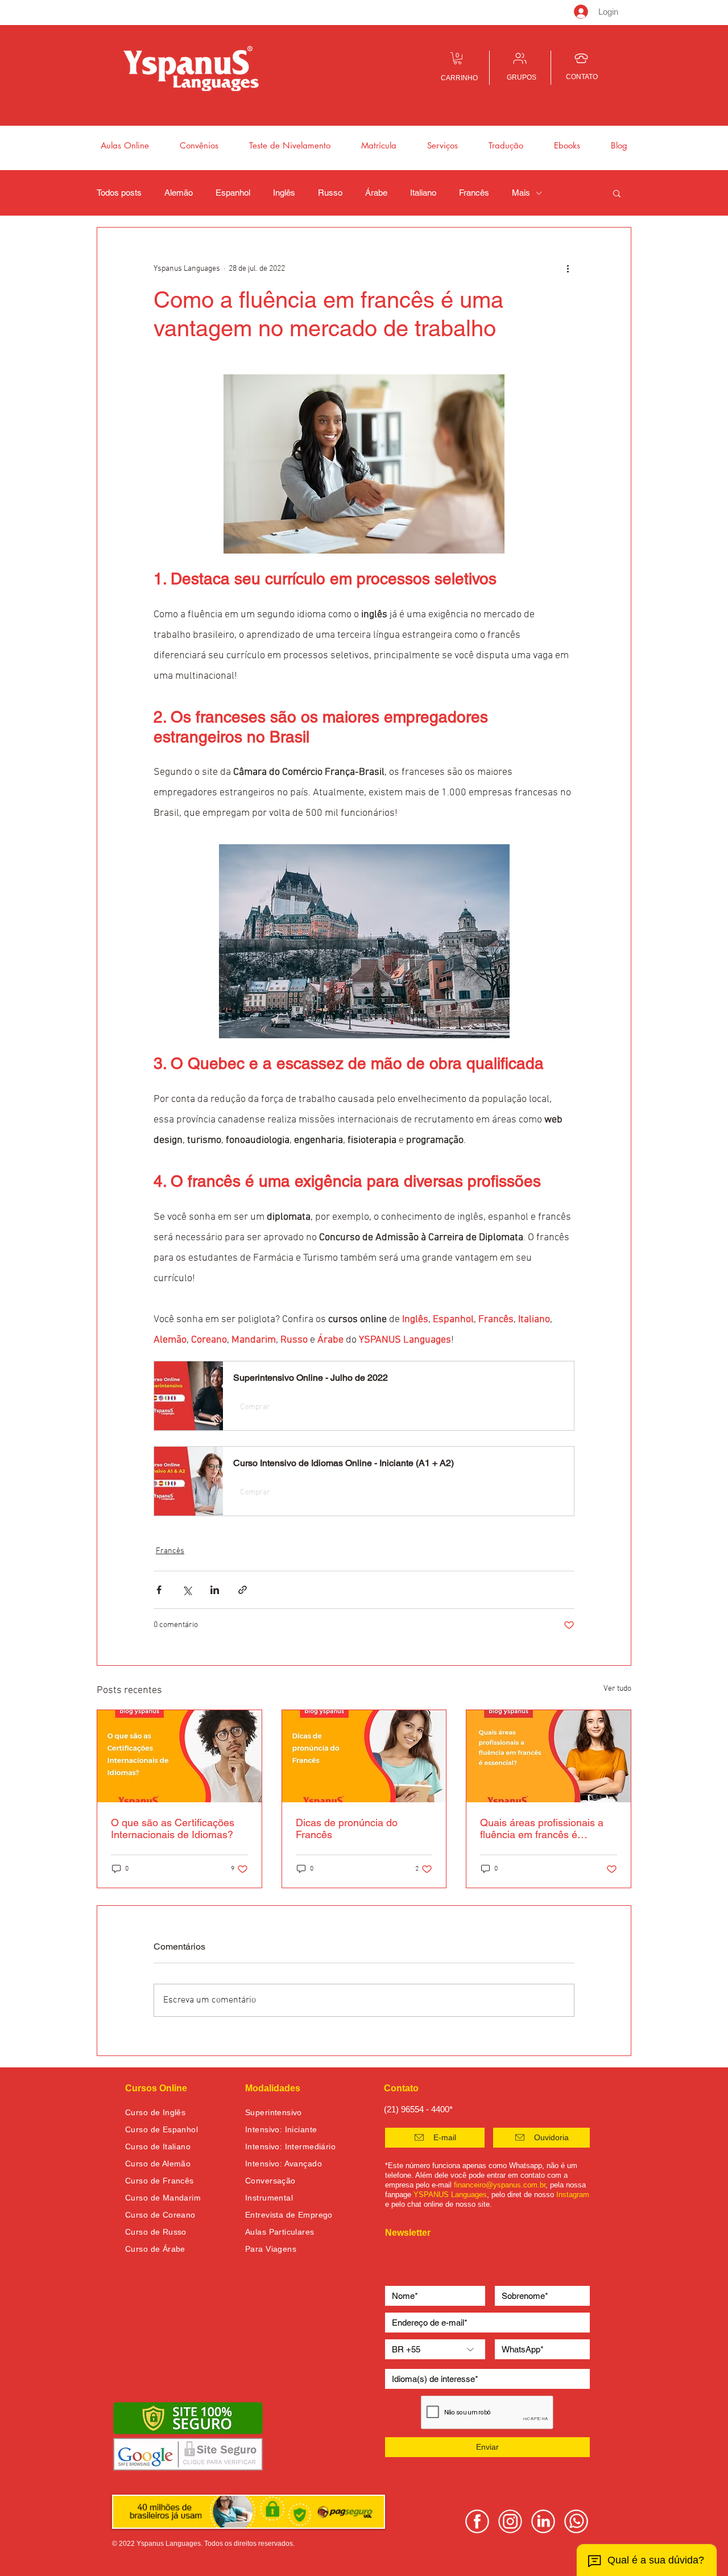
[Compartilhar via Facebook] (159, 1590)
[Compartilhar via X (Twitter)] (187, 1590)
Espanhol (233, 193)
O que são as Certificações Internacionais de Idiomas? (173, 1828)
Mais (521, 193)
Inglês (284, 193)
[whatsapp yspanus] (576, 2521)
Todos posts (119, 193)
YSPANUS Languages (450, 2195)
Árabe (376, 193)
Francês (474, 193)
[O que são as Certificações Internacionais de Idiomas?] (179, 1756)
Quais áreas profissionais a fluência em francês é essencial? (542, 1828)
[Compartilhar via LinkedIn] (215, 1590)
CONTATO (582, 77)
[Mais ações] (568, 269)
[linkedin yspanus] (543, 2521)
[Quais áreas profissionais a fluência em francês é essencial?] (549, 1756)
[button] (458, 58)
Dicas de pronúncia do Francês (347, 1828)
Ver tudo (617, 1689)
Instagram (573, 2195)
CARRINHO (459, 78)
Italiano (423, 193)
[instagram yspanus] (510, 2521)
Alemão (179, 193)
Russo (330, 193)
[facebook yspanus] (477, 2521)
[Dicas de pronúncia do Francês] (364, 1756)
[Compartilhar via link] (243, 1590)
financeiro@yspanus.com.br (500, 2185)
